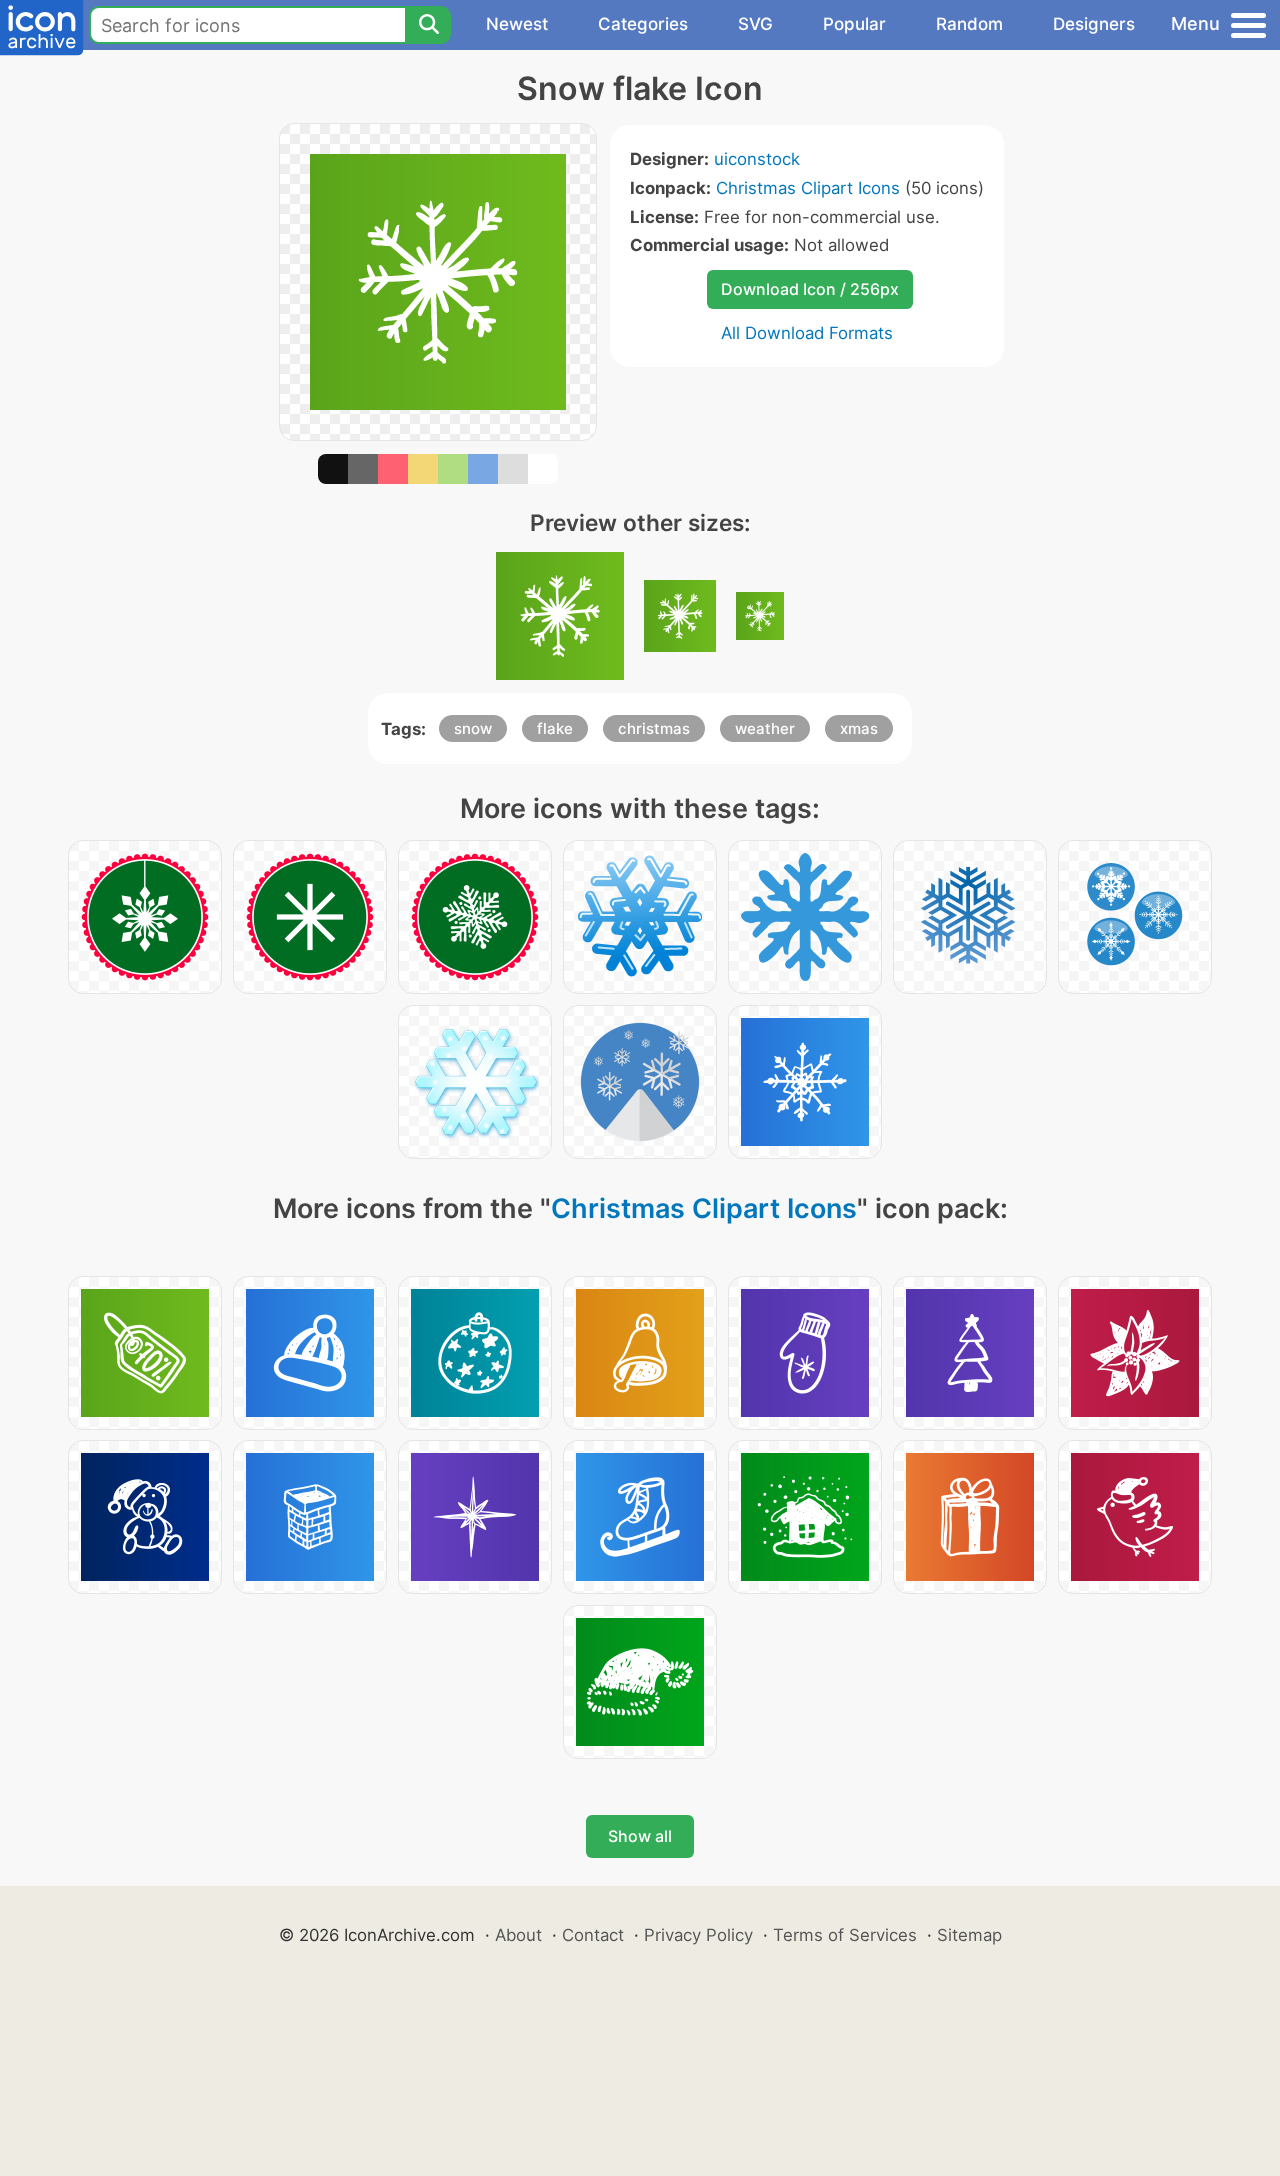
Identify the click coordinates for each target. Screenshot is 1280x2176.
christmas (654, 728)
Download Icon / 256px (810, 289)
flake (555, 728)
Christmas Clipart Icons (808, 188)
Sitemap (969, 1935)
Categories (643, 24)
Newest (517, 24)
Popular (854, 24)
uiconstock (757, 159)
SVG (755, 24)
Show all (640, 1836)
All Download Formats (807, 333)
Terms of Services (845, 1935)
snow (473, 728)
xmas (859, 728)
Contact (593, 1935)
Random (969, 24)
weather (765, 728)
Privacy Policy (698, 1935)
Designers (1094, 24)
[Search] (428, 25)
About (518, 1935)
